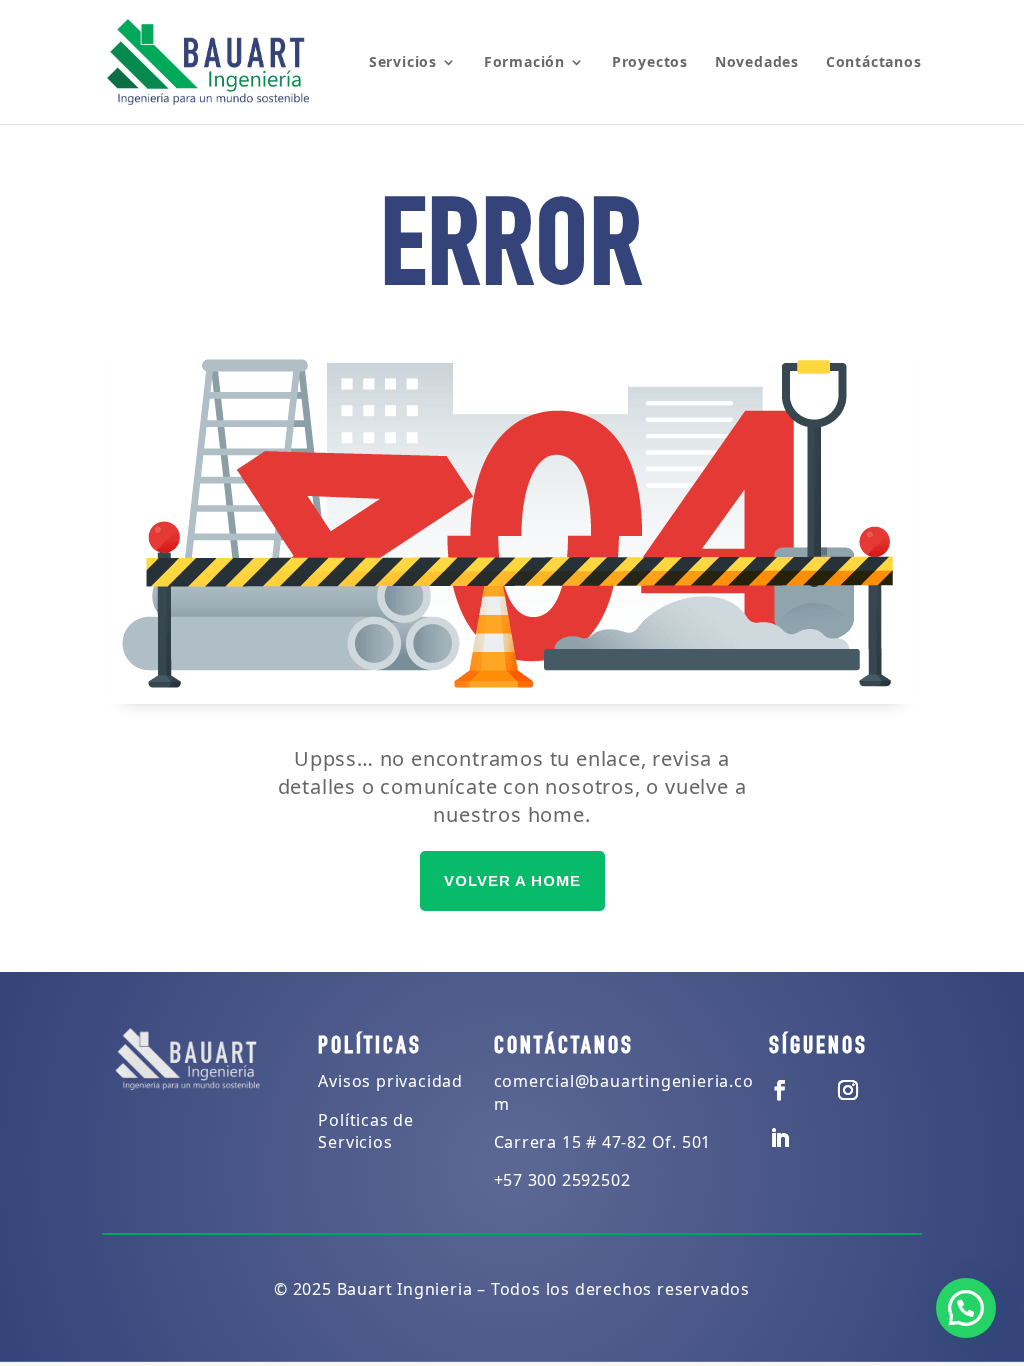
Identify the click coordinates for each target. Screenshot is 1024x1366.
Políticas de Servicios (366, 1131)
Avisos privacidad (390, 1081)
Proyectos (650, 63)
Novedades (757, 63)
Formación (524, 63)
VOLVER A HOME (512, 880)
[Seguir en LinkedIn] (781, 1138)
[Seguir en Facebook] (781, 1090)
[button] (966, 1308)
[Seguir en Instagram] (849, 1090)
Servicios (403, 63)
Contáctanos (874, 63)
